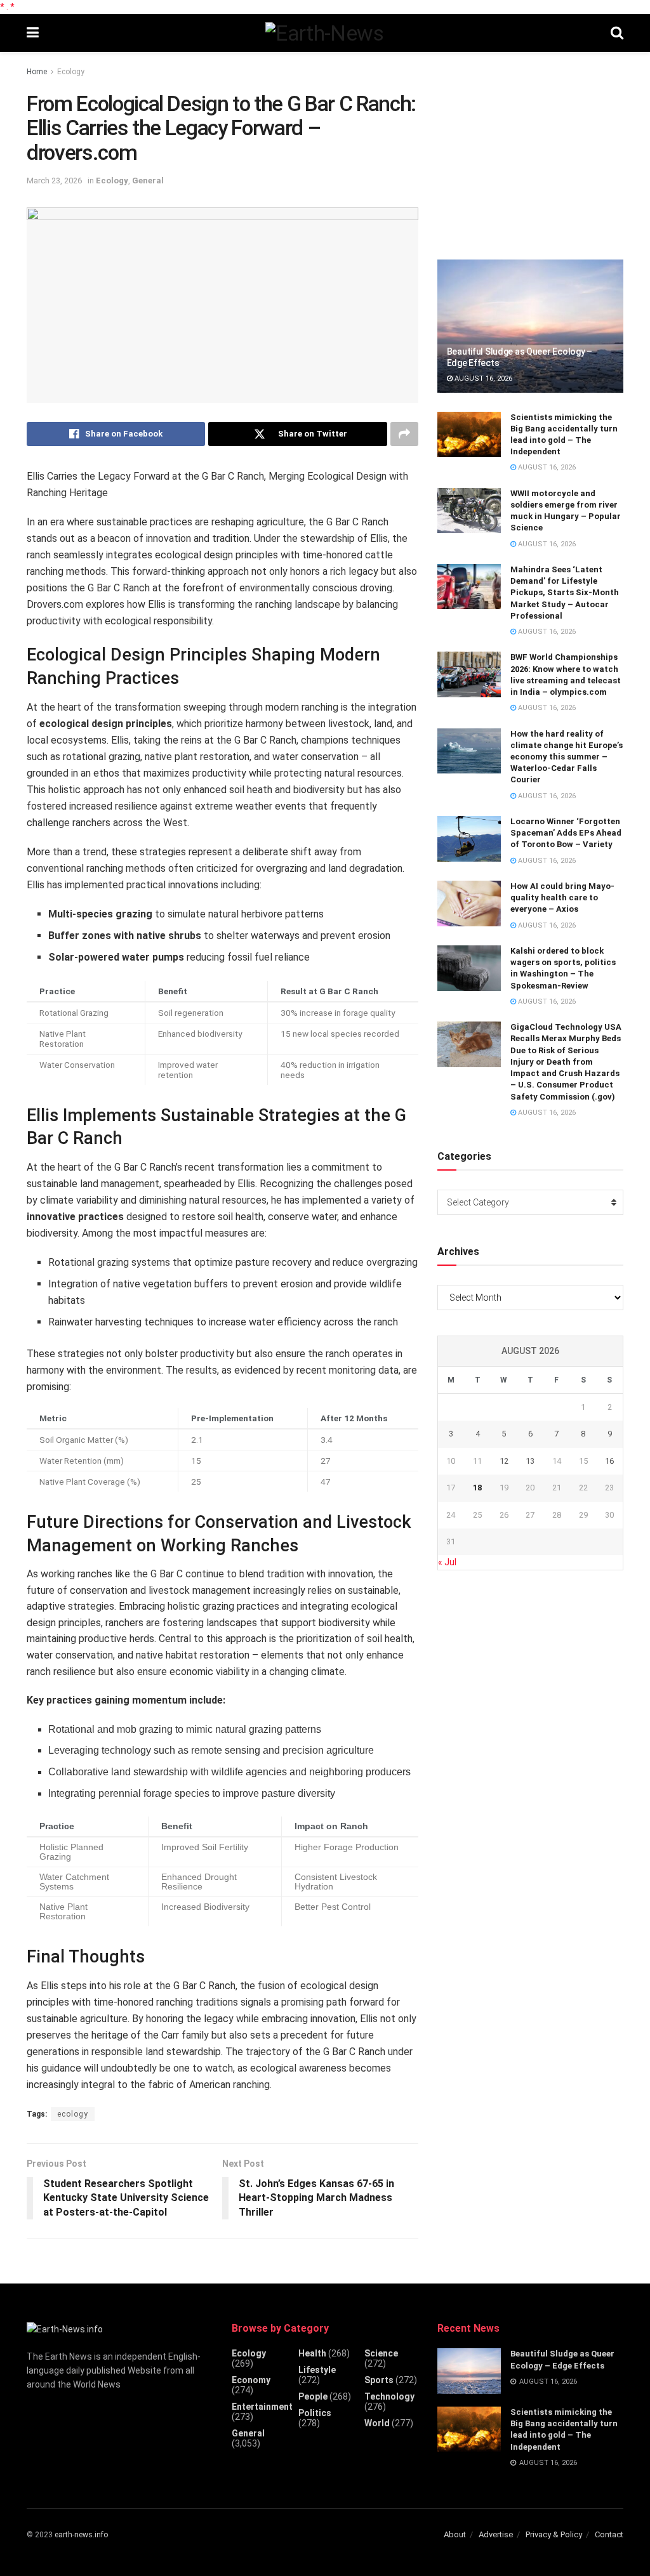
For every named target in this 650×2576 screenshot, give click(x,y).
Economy (251, 2380)
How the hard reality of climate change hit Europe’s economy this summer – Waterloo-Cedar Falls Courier (567, 757)
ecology (73, 2114)
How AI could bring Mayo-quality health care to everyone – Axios (562, 897)
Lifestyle (317, 2370)
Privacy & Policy (554, 2534)
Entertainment (262, 2407)
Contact (609, 2534)
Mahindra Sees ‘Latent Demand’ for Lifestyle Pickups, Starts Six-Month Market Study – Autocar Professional (565, 593)
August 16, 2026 (482, 378)
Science (381, 2353)
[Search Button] (617, 33)
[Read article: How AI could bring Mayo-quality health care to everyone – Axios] (469, 904)
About (455, 2534)
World (377, 2423)
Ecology (71, 72)
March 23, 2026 (54, 181)
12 (504, 1461)
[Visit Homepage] (324, 33)
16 (609, 1461)
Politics (315, 2413)
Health (312, 2353)
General (148, 181)
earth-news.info (81, 2535)
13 (530, 1461)
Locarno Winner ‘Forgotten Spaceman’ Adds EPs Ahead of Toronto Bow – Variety (566, 833)
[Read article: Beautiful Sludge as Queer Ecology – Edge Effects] (530, 326)
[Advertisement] (533, 150)
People (313, 2396)
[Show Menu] (33, 33)
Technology (389, 2396)
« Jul (447, 1562)
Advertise (496, 2534)
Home (37, 72)
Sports (379, 2380)
